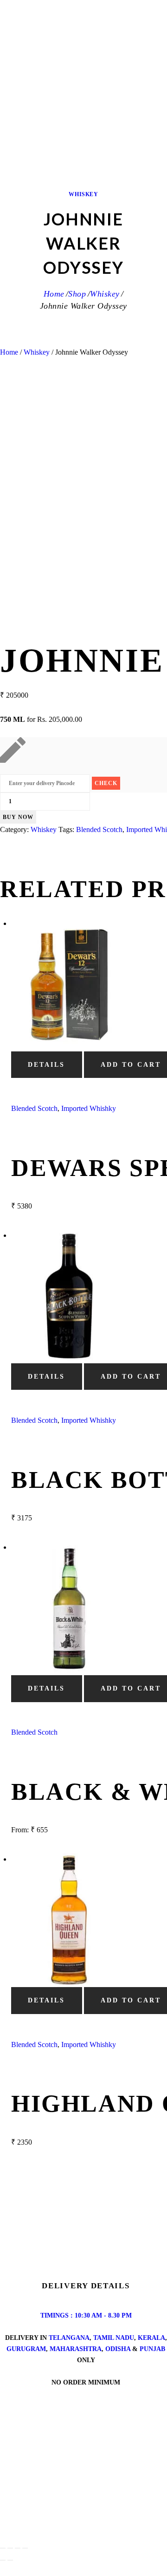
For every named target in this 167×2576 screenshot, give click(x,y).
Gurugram (26, 2349)
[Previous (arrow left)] (3, 2560)
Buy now (18, 817)
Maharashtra (76, 2349)
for (41, 719)
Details (46, 1065)
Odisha (118, 2349)
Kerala (151, 2338)
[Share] (18, 2548)
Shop (77, 294)
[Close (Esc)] (25, 2548)
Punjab (152, 2349)
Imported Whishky (89, 1108)
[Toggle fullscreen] (10, 2548)
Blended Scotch (99, 829)
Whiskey (83, 194)
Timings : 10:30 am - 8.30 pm (86, 2315)
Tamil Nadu (114, 2338)
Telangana (69, 2338)
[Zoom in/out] (3, 2548)
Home (54, 294)
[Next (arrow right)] (10, 2560)
